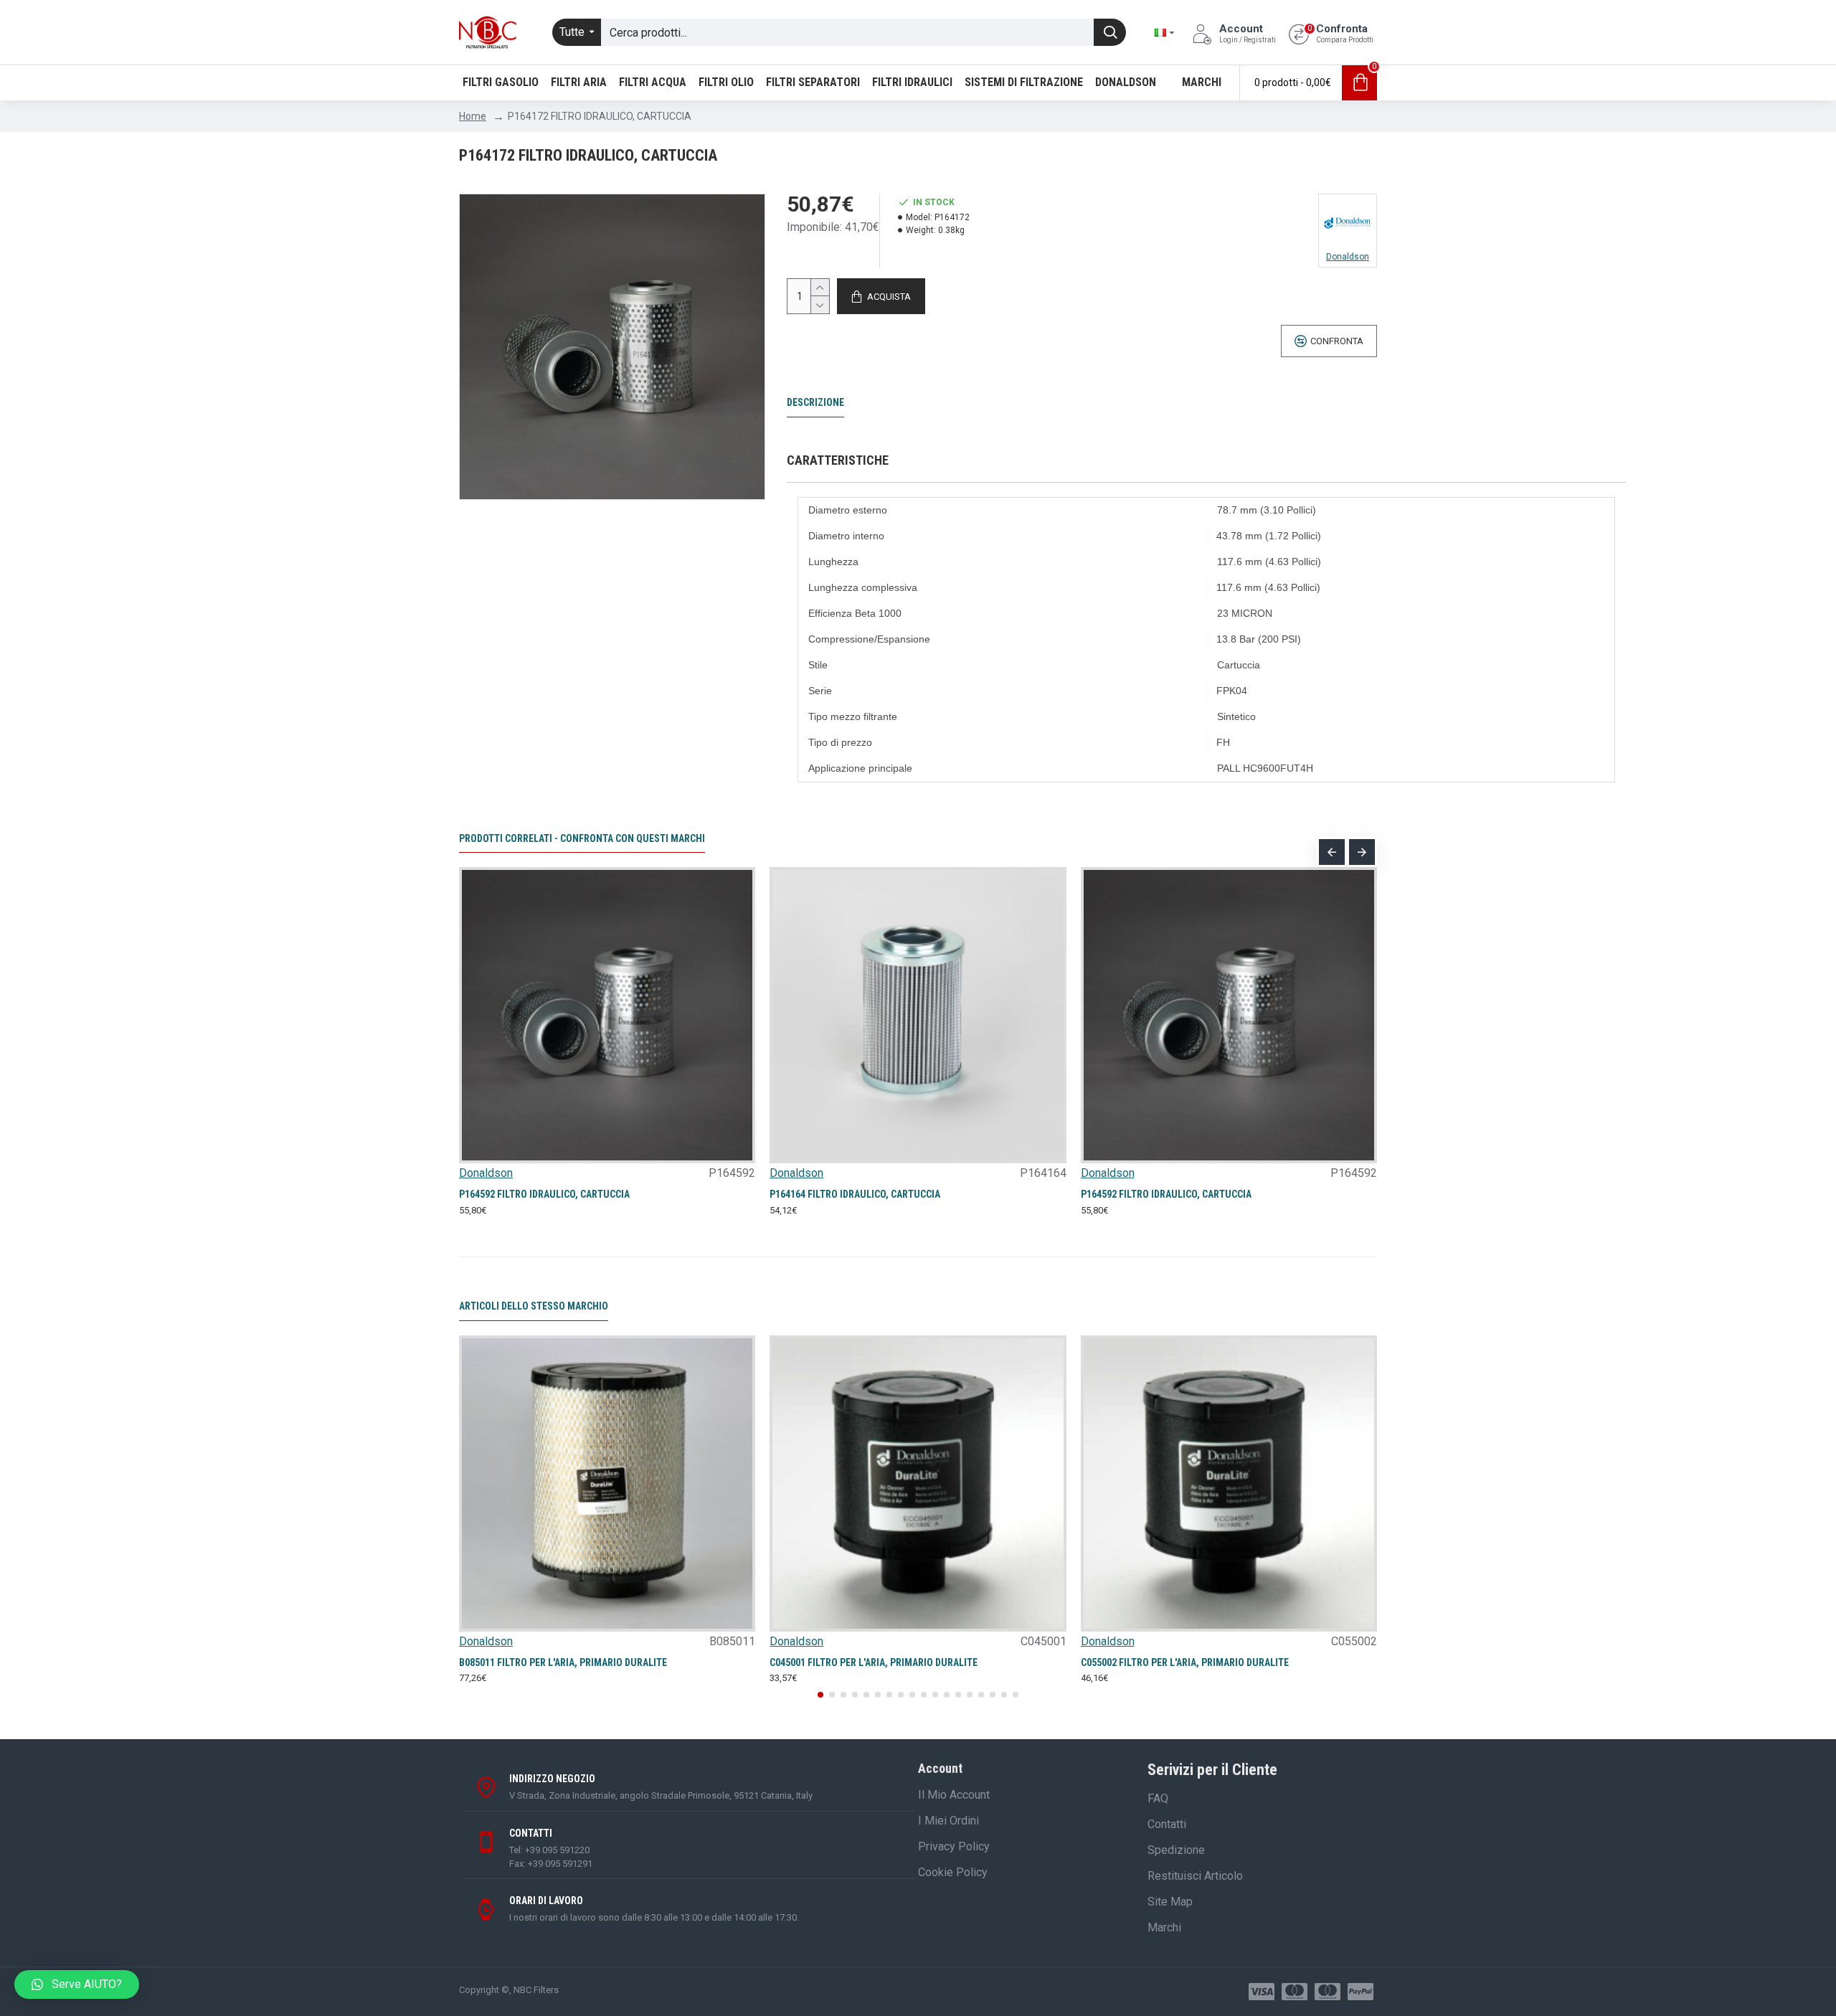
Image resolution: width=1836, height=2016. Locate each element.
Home (473, 116)
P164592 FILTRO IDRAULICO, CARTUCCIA (544, 1194)
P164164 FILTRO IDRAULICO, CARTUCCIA (855, 1194)
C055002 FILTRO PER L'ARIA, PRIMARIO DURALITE (1185, 1662)
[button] (1332, 852)
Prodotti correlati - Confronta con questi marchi (582, 838)
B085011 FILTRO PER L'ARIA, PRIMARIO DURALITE (563, 1662)
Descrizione (815, 402)
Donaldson (486, 1173)
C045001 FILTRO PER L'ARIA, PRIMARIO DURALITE (874, 1662)
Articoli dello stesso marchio (534, 1306)
